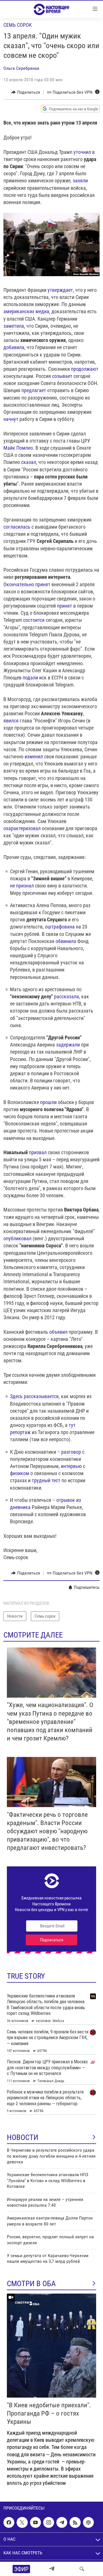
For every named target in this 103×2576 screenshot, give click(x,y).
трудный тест (46, 1480)
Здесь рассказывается (34, 1396)
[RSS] (75, 2522)
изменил (34, 756)
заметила (14, 326)
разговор (71, 1452)
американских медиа (26, 311)
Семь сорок (18, 25)
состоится (34, 620)
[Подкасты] (88, 2522)
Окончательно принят (27, 584)
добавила (14, 347)
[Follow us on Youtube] (35, 2522)
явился (11, 721)
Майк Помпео (18, 448)
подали (30, 678)
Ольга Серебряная (21, 68)
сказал (29, 462)
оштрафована (60, 927)
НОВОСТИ (23, 2137)
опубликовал (17, 1238)
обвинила (66, 941)
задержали (68, 1045)
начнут (11, 419)
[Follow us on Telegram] (62, 2522)
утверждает (60, 290)
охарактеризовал (22, 828)
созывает (62, 376)
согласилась (17, 527)
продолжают (85, 369)
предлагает (34, 390)
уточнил (82, 152)
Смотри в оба (31, 2284)
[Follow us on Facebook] (9, 2522)
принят (65, 606)
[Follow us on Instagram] (49, 2522)
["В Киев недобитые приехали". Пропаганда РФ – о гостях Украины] (51, 2346)
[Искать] (82, 2569)
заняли (80, 181)
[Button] (26, 92)
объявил (58, 1332)
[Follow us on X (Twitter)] (22, 2522)
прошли (48, 1102)
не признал (22, 886)
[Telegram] (52, 2569)
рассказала (67, 996)
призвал (38, 1152)
